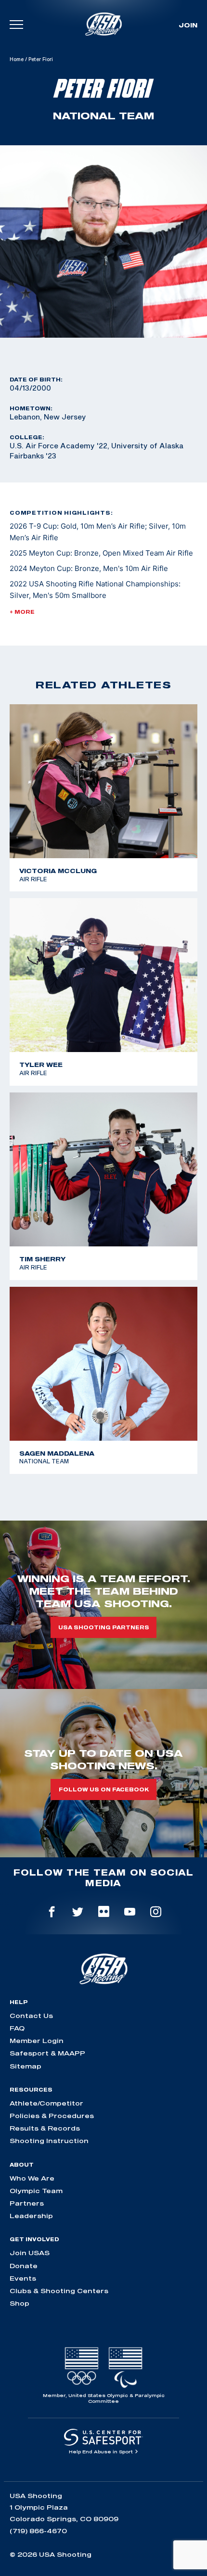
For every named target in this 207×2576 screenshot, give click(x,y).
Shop (19, 2303)
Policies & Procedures (52, 2116)
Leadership (31, 2216)
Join (188, 25)
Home (17, 59)
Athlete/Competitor (46, 2103)
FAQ (17, 2028)
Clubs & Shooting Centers (59, 2291)
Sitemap (26, 2066)
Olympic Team (36, 2191)
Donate (24, 2266)
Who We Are (32, 2178)
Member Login (37, 2041)
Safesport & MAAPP (47, 2053)
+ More (22, 612)
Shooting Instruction (49, 2141)
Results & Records (45, 2128)
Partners (27, 2203)
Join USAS (30, 2253)
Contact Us (31, 2016)
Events (23, 2278)
